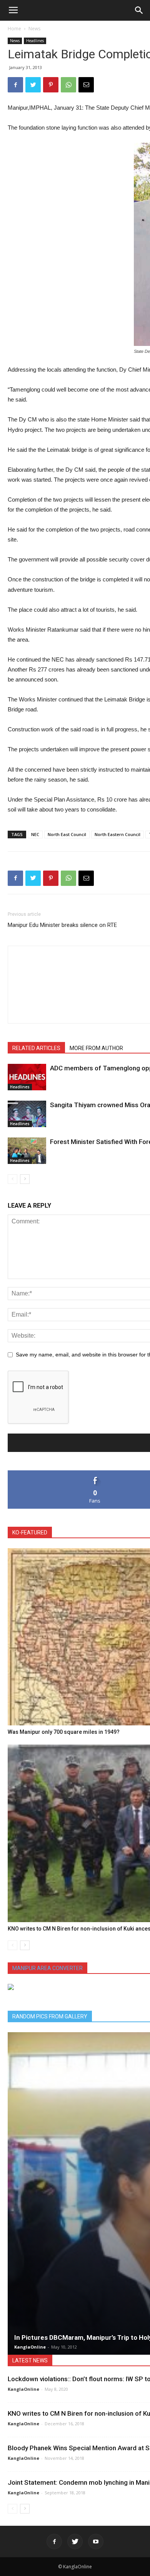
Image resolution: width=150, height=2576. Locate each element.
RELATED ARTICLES (36, 1048)
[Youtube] (96, 2541)
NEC (35, 834)
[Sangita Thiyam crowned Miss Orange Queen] (27, 1114)
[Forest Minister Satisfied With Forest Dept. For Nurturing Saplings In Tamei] (27, 1151)
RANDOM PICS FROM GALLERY (50, 2016)
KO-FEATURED (30, 1532)
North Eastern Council (117, 834)
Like (95, 1473)
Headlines (35, 41)
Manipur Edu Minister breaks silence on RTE (62, 925)
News (34, 29)
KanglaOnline (30, 2347)
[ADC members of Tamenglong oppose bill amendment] (27, 1077)
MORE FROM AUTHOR (96, 1048)
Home (14, 29)
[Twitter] (75, 2541)
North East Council (67, 834)
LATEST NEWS (30, 2360)
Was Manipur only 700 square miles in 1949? (64, 1732)
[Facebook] (54, 2541)
